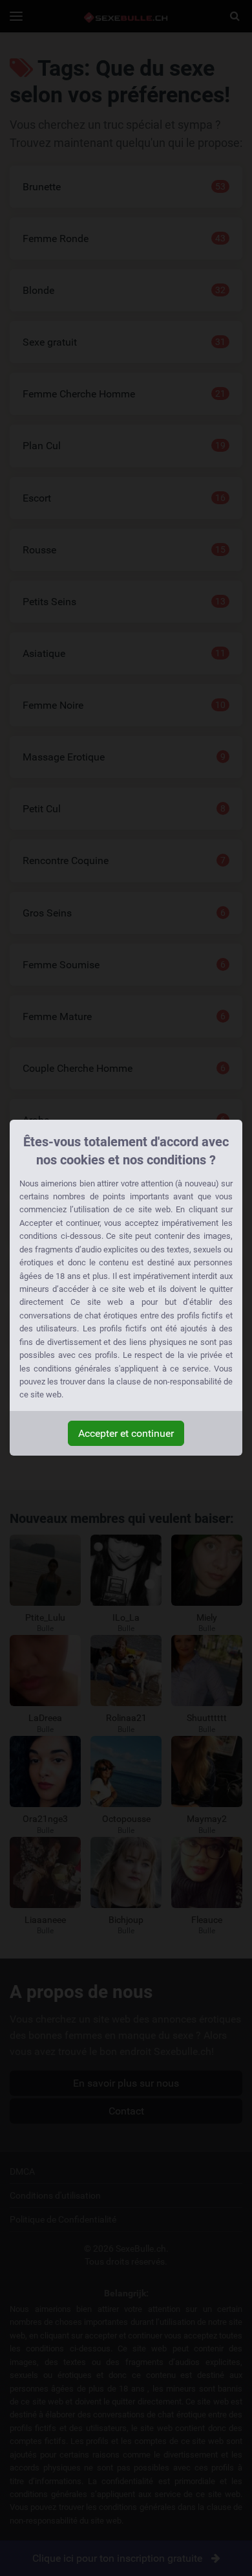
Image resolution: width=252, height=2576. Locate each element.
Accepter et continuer (126, 1433)
